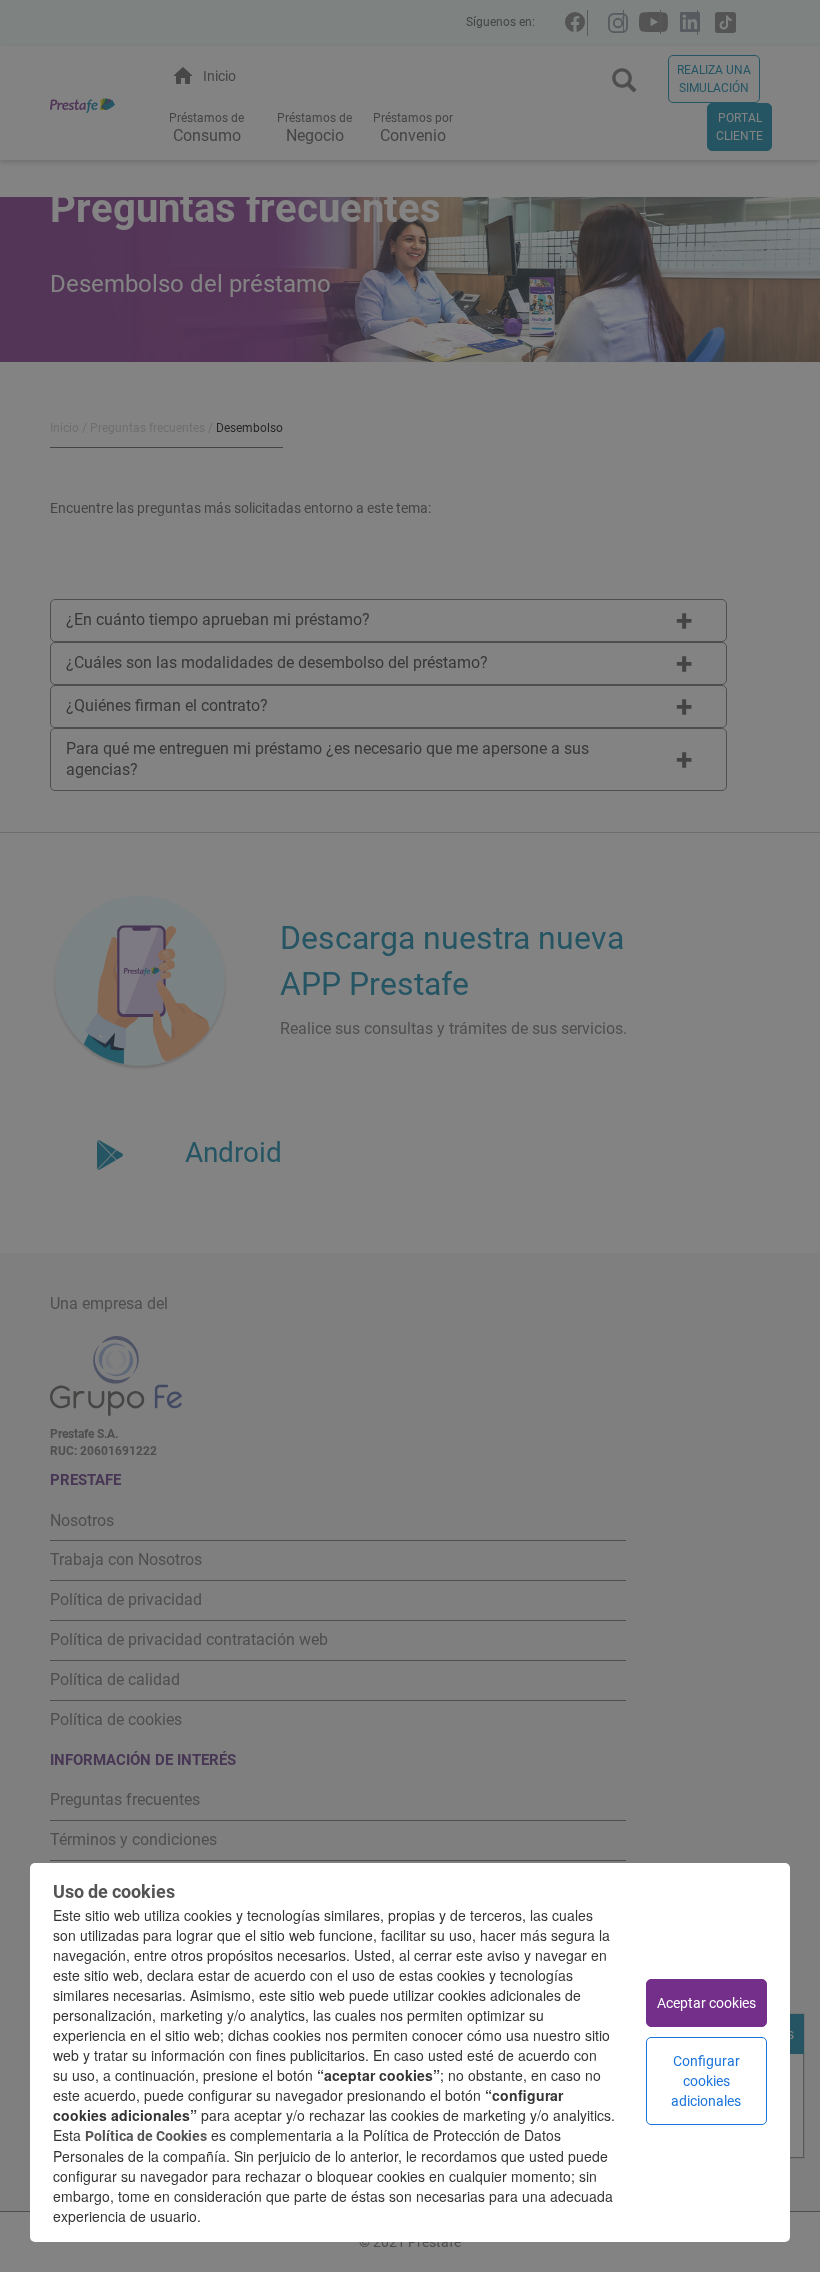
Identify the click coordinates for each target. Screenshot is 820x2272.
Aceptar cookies (706, 2003)
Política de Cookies (146, 2136)
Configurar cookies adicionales (706, 2081)
